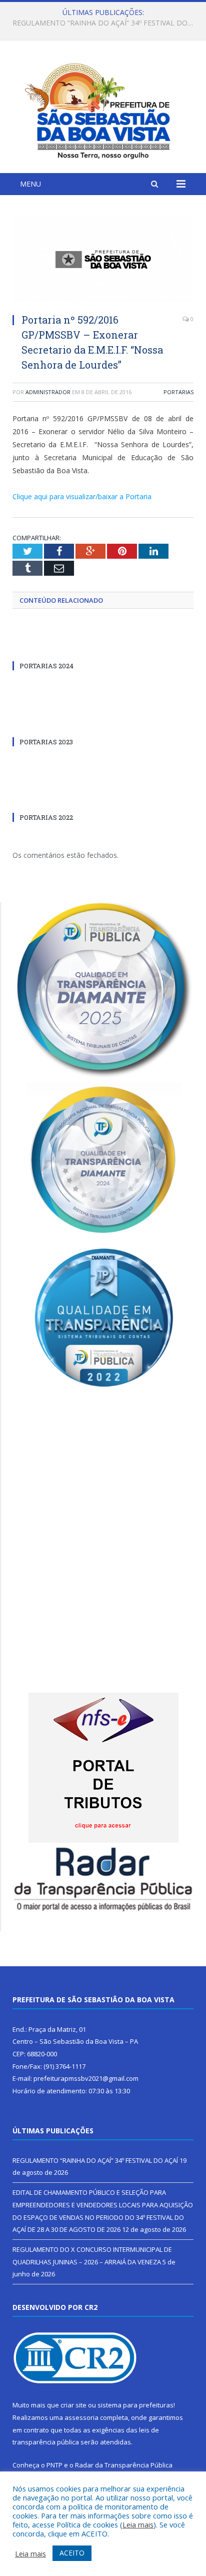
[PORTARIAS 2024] (103, 647)
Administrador (48, 392)
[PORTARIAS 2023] (103, 723)
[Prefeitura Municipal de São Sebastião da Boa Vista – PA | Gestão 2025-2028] (103, 108)
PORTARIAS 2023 (46, 742)
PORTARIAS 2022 (46, 817)
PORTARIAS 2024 (46, 666)
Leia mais (138, 2524)
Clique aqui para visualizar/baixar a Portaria (82, 496)
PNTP (54, 2465)
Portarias (178, 392)
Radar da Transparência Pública (124, 2465)
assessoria (81, 2417)
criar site (73, 2405)
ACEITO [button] (72, 2553)
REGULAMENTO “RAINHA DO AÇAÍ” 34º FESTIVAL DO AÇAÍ (95, 2160)
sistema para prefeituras (135, 2405)
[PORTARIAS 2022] (103, 799)
